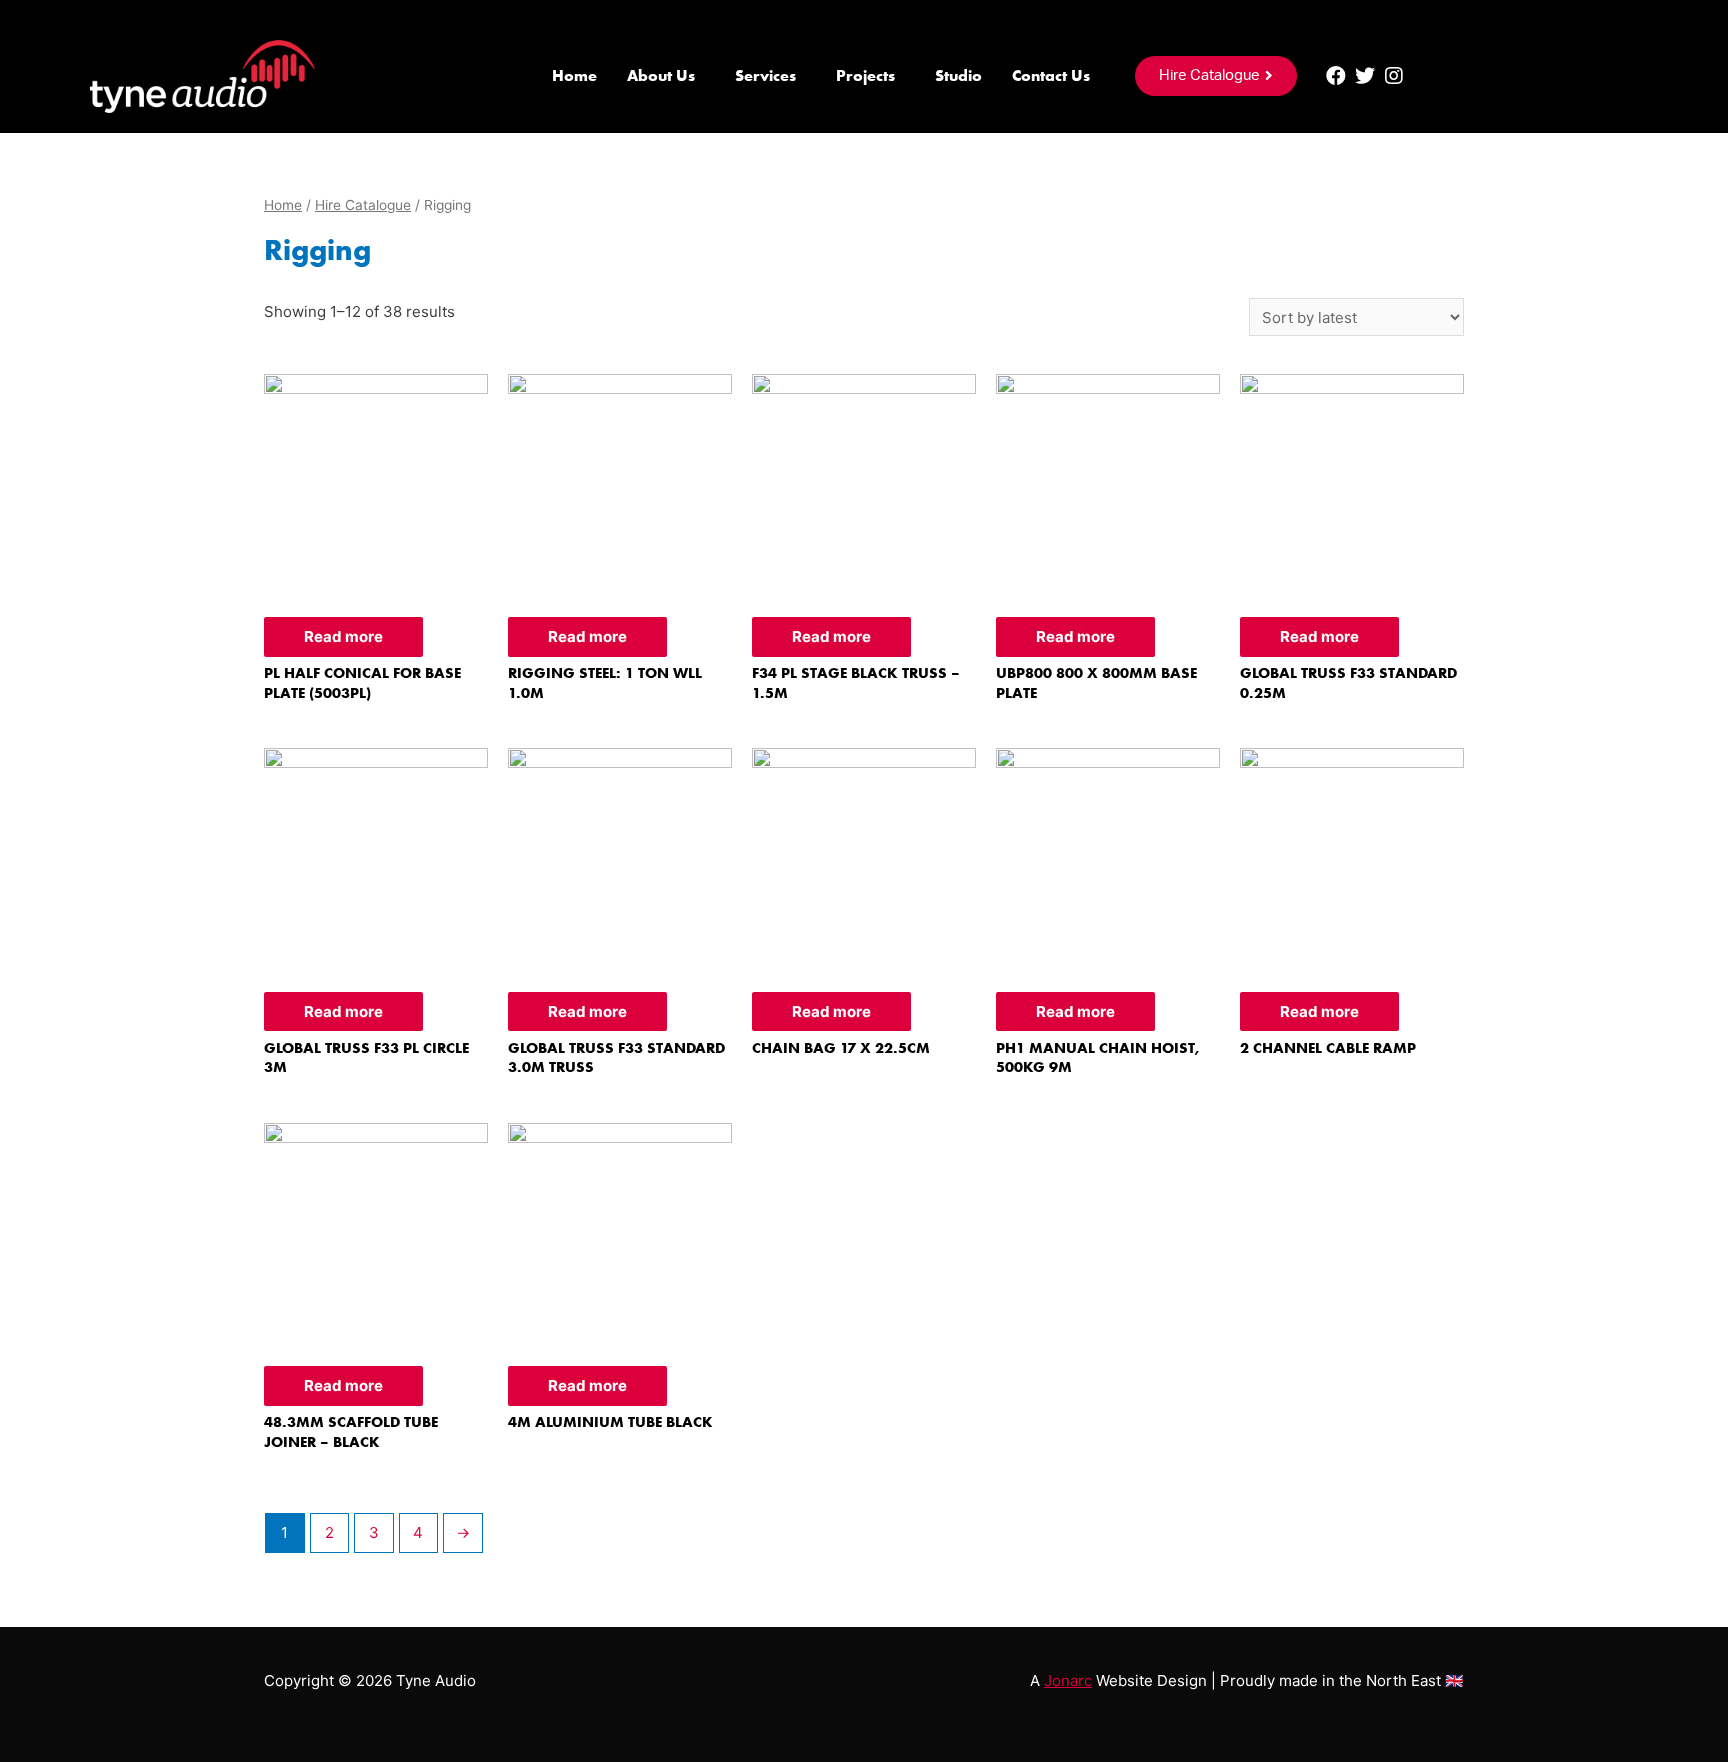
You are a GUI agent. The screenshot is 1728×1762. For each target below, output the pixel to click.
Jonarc (1068, 1680)
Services (765, 75)
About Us (661, 75)
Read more (343, 636)
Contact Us (1051, 75)
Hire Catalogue (363, 205)
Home (574, 75)
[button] (1216, 76)
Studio (958, 75)
